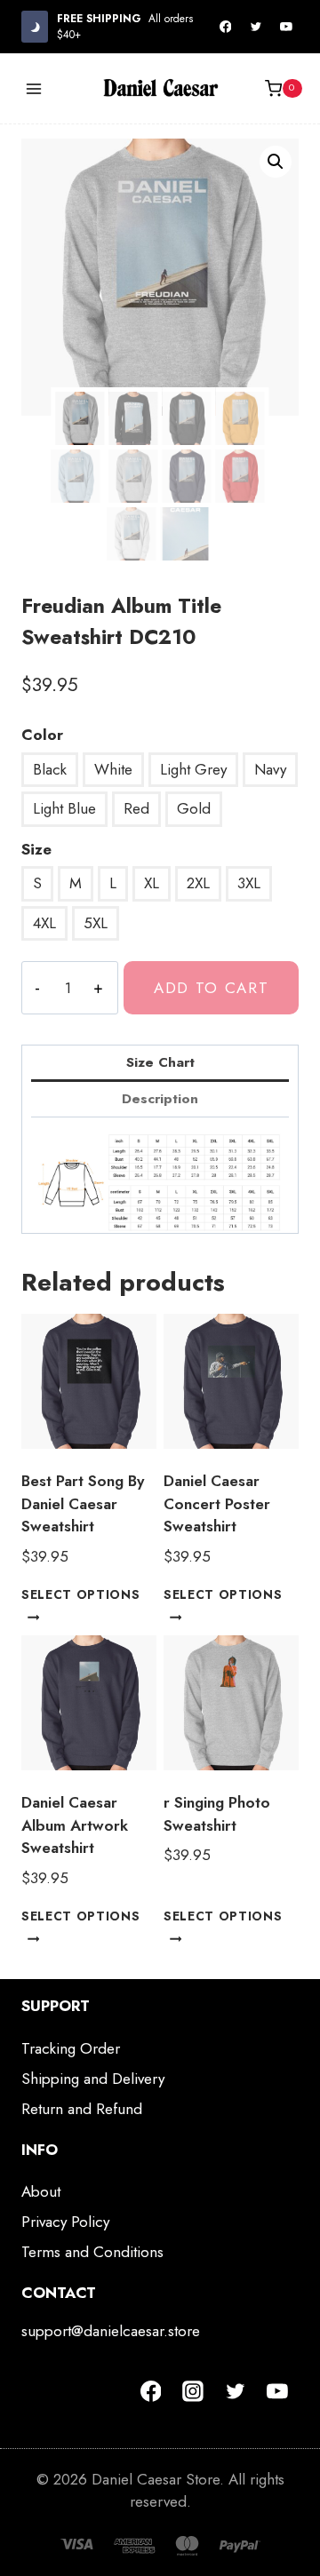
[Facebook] (226, 27)
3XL (249, 883)
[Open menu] (34, 88)
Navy (270, 769)
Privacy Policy (65, 2222)
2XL (198, 883)
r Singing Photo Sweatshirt (217, 1814)
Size (36, 849)
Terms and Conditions (92, 2252)
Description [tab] (160, 1099)
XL (152, 883)
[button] (276, 162)
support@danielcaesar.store (111, 2331)
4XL (44, 923)
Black (50, 769)
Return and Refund (82, 2109)
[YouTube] (286, 27)
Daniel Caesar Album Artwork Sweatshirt (75, 1825)
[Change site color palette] (35, 26)
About (41, 2191)
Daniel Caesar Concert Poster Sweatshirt (217, 1503)
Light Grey (193, 769)
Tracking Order (71, 2048)
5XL (96, 923)
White (113, 769)
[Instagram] (193, 2391)
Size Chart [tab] (160, 1062)
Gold (194, 808)
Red (136, 808)
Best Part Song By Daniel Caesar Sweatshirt (83, 1503)
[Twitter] (256, 27)
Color (42, 735)
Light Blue (64, 808)
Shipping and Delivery (93, 2079)
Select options (81, 1594)
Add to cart (212, 988)
